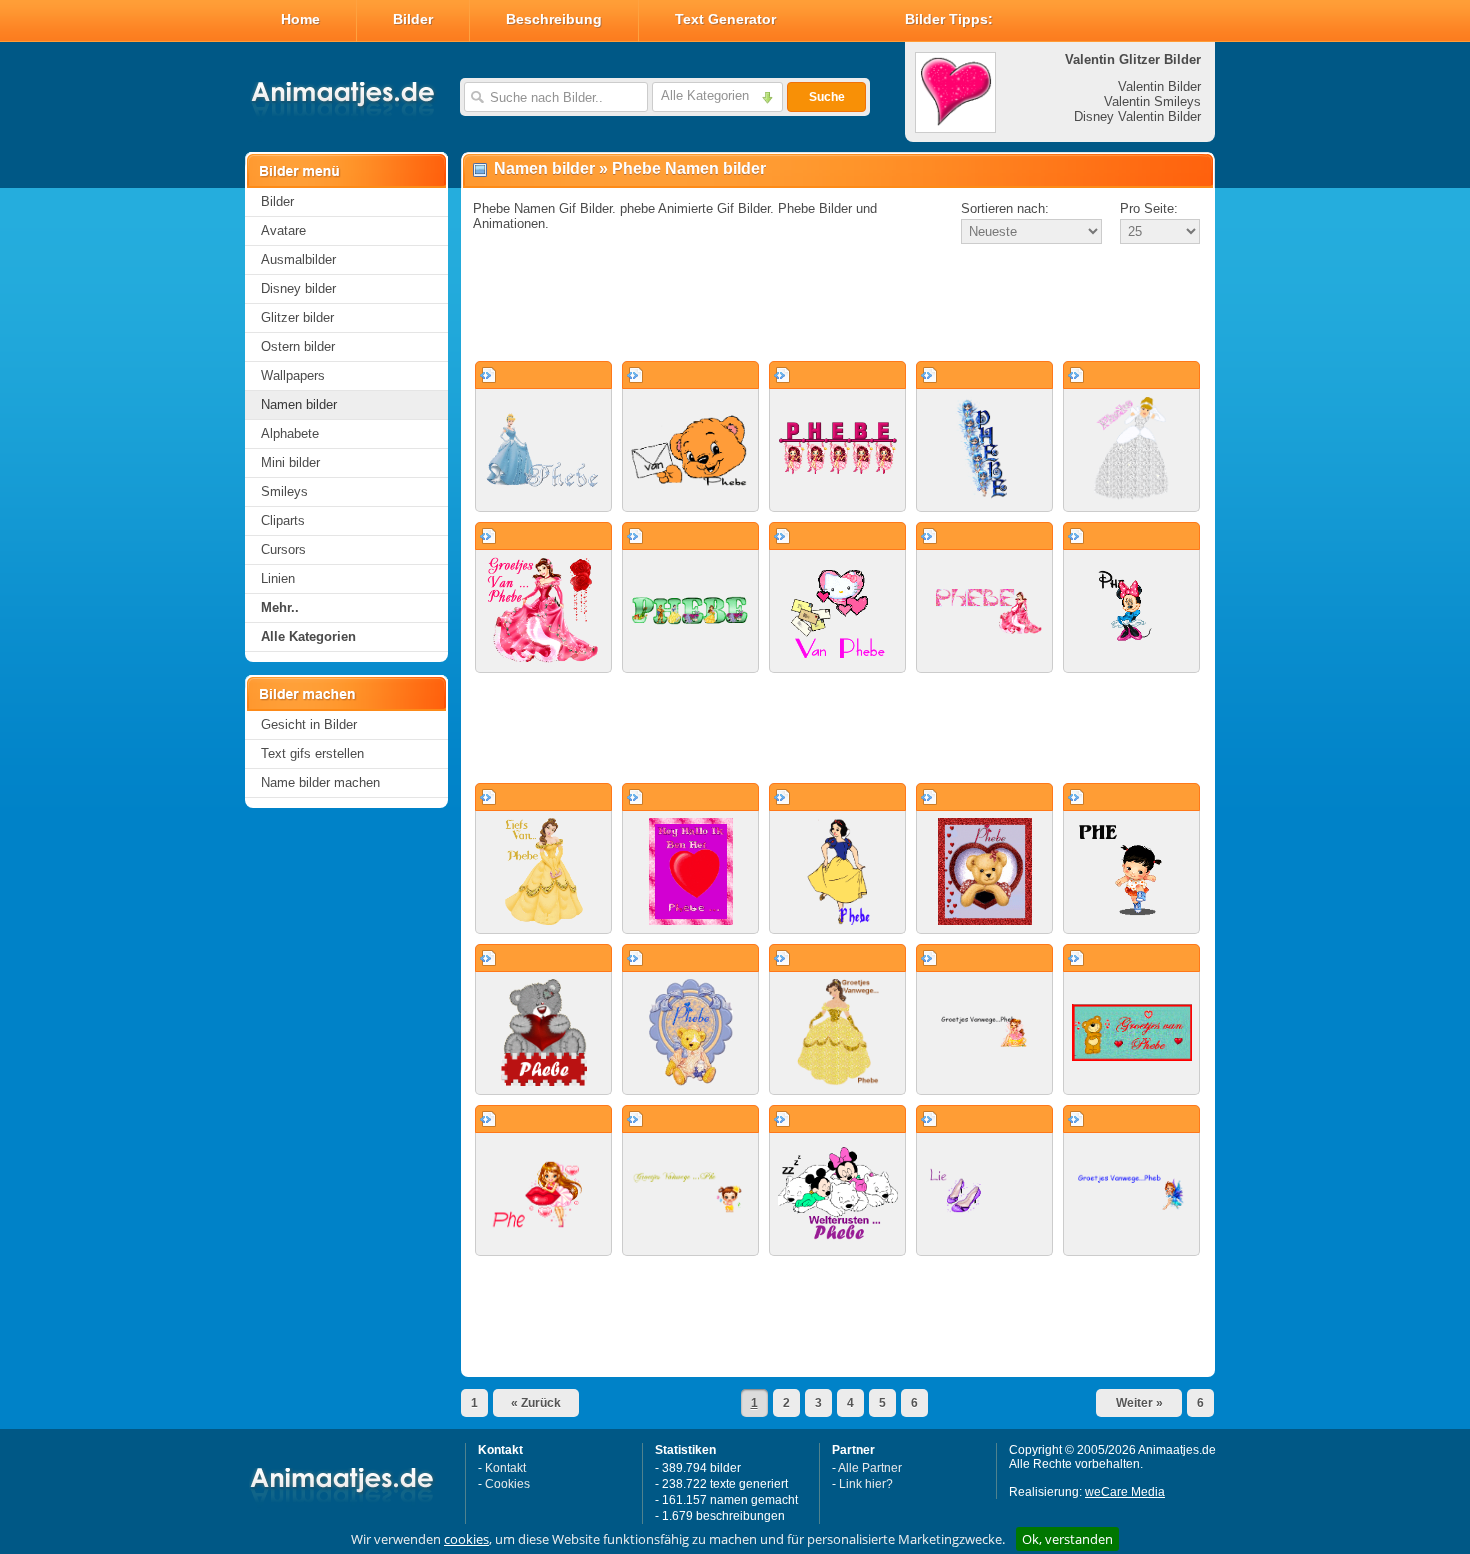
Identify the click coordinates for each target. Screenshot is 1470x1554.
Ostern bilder (298, 346)
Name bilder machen (320, 782)
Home (300, 19)
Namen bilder (299, 404)
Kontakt (505, 1468)
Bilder (413, 19)
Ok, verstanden (1067, 1539)
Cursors (283, 549)
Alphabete (290, 433)
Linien (278, 578)
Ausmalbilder (298, 259)
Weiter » (1139, 1403)
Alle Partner (870, 1468)
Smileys (284, 491)
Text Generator (725, 19)
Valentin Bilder (1159, 86)
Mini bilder (290, 462)
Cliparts (283, 520)
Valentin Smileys (1152, 101)
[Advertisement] (838, 304)
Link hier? (866, 1484)
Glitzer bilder (297, 317)
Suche (827, 97)
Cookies (507, 1484)
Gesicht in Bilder (309, 724)
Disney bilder (298, 288)
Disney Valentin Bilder (1137, 116)
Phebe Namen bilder (689, 168)
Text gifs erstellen (312, 753)
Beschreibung (554, 19)
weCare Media (1125, 1492)
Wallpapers (293, 375)
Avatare (283, 230)
